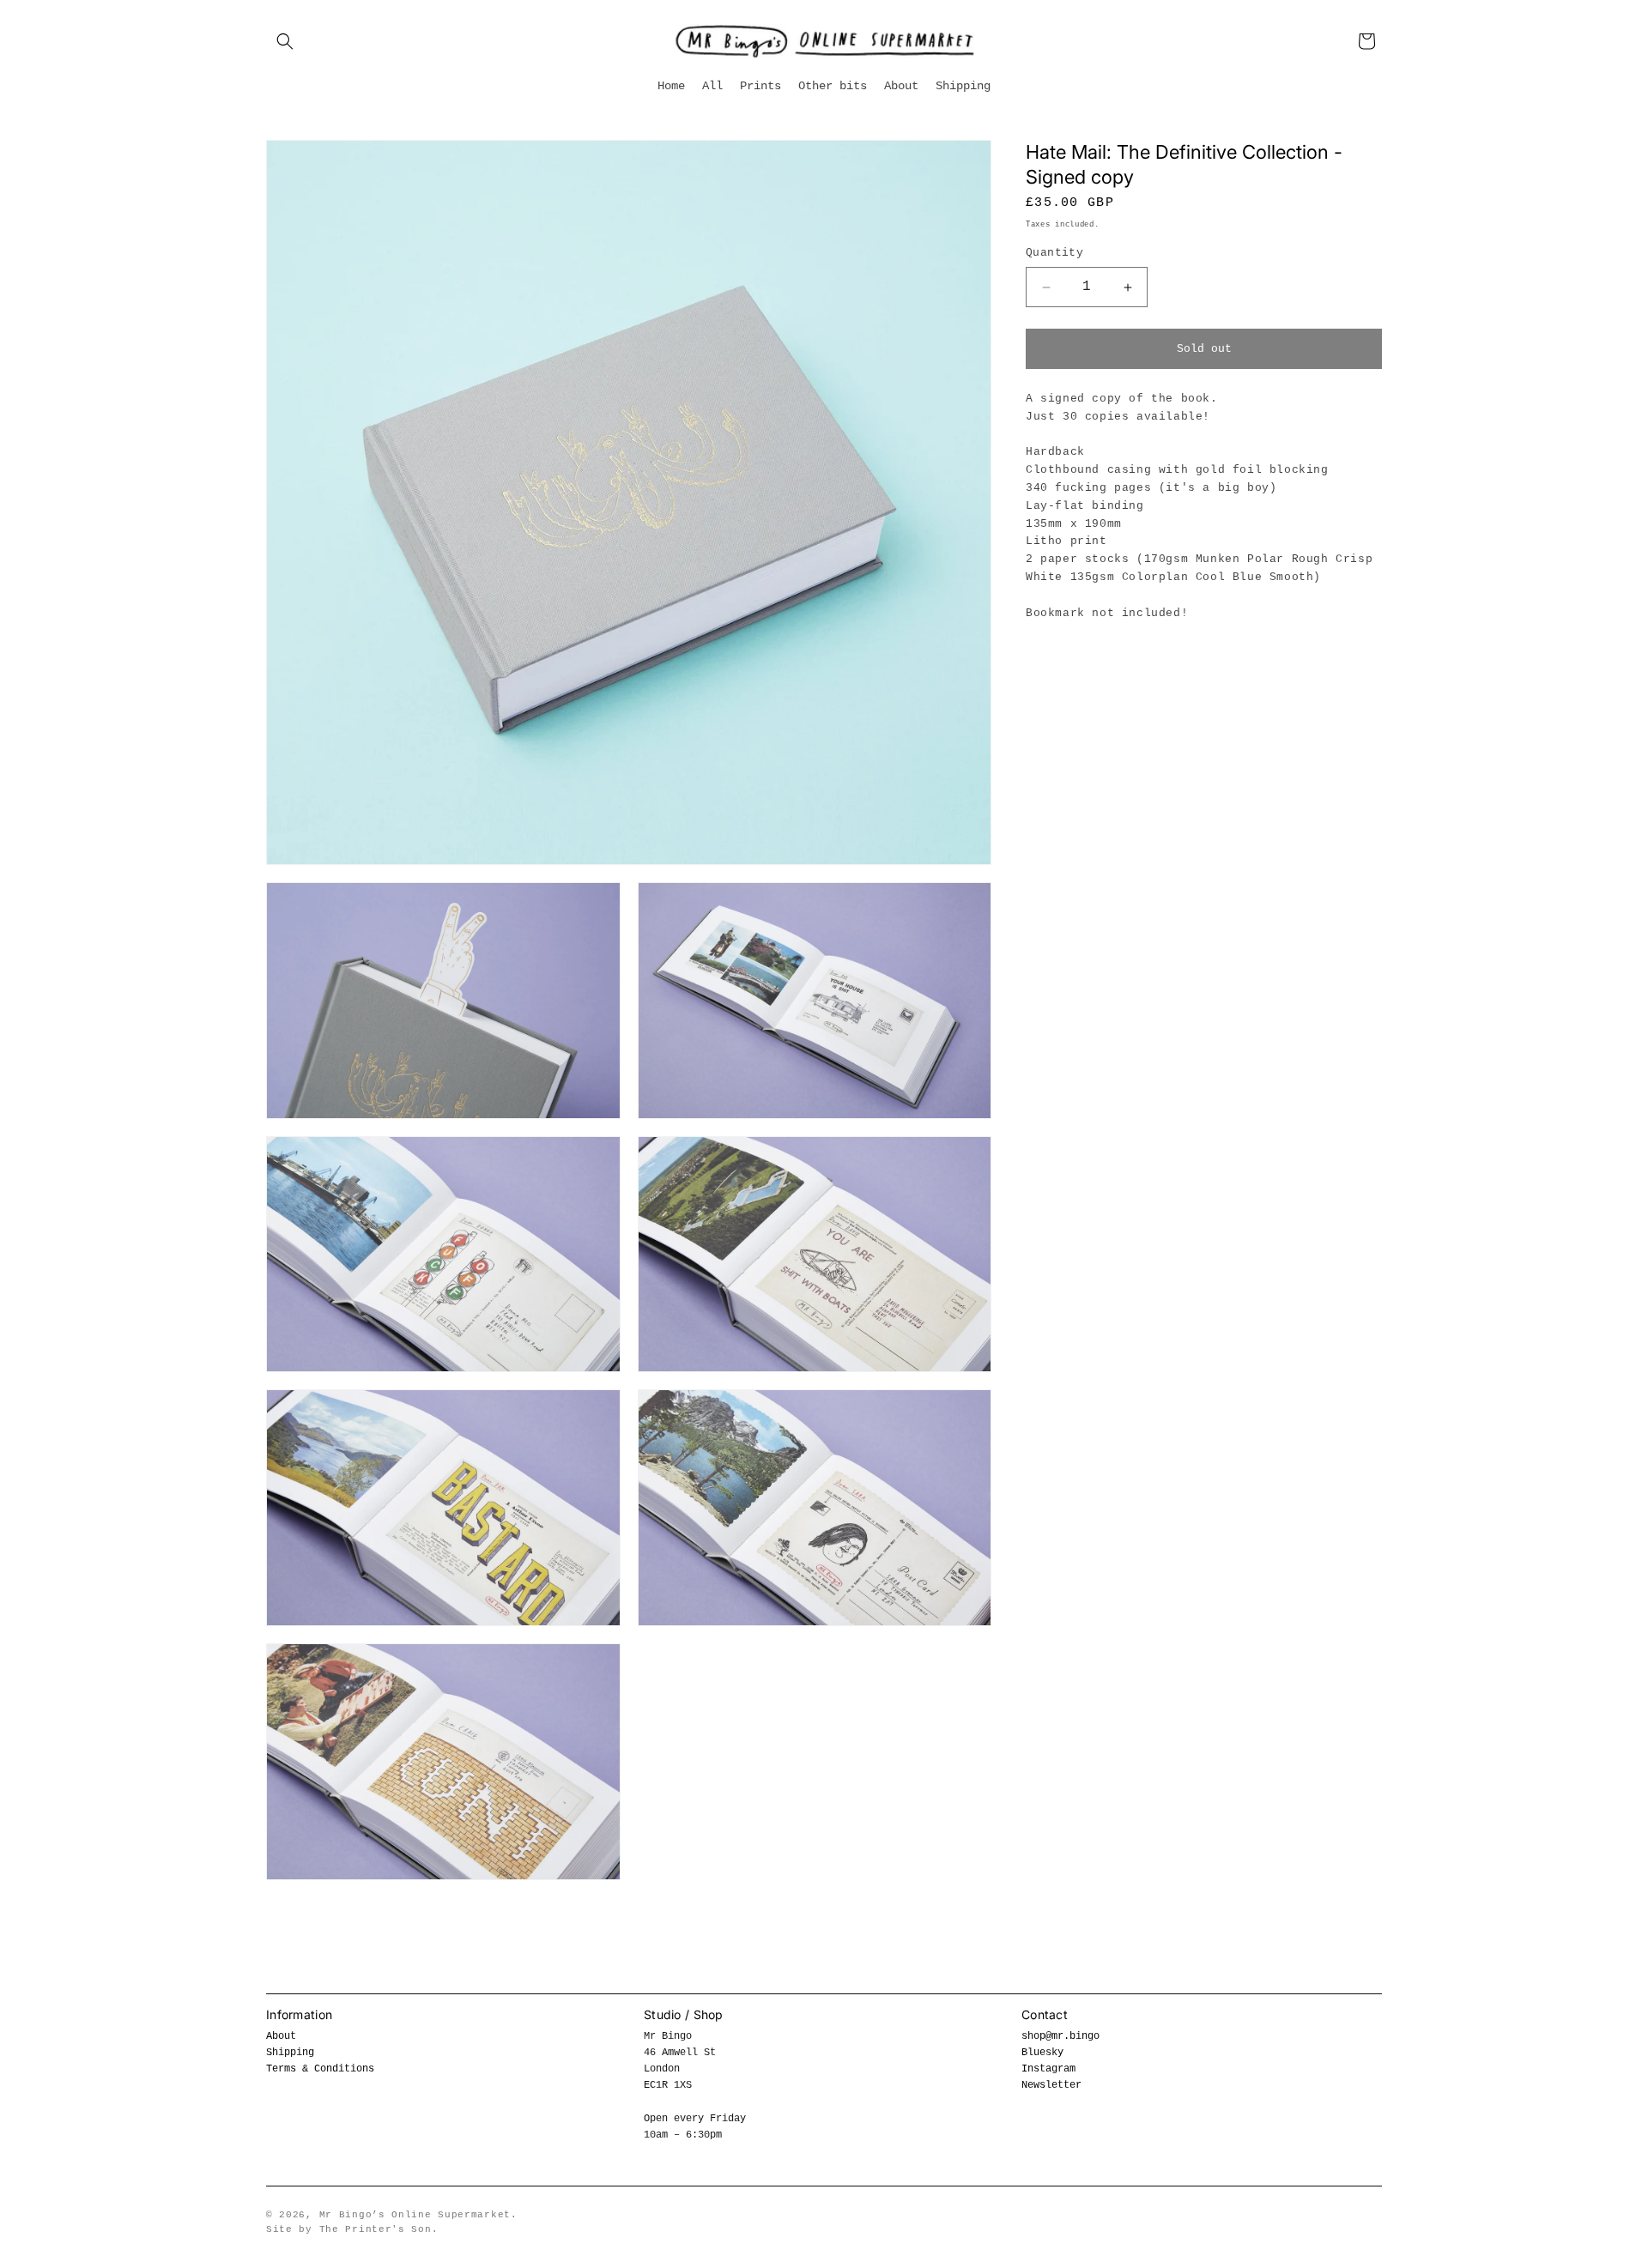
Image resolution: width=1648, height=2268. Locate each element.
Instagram (1048, 2069)
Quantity (1054, 254)
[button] (285, 41)
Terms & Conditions (320, 2069)
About (281, 2036)
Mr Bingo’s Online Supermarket (415, 2215)
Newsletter (1051, 2085)
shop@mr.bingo (1060, 2036)
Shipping (290, 2053)
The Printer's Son (376, 2229)
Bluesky (1042, 2053)
